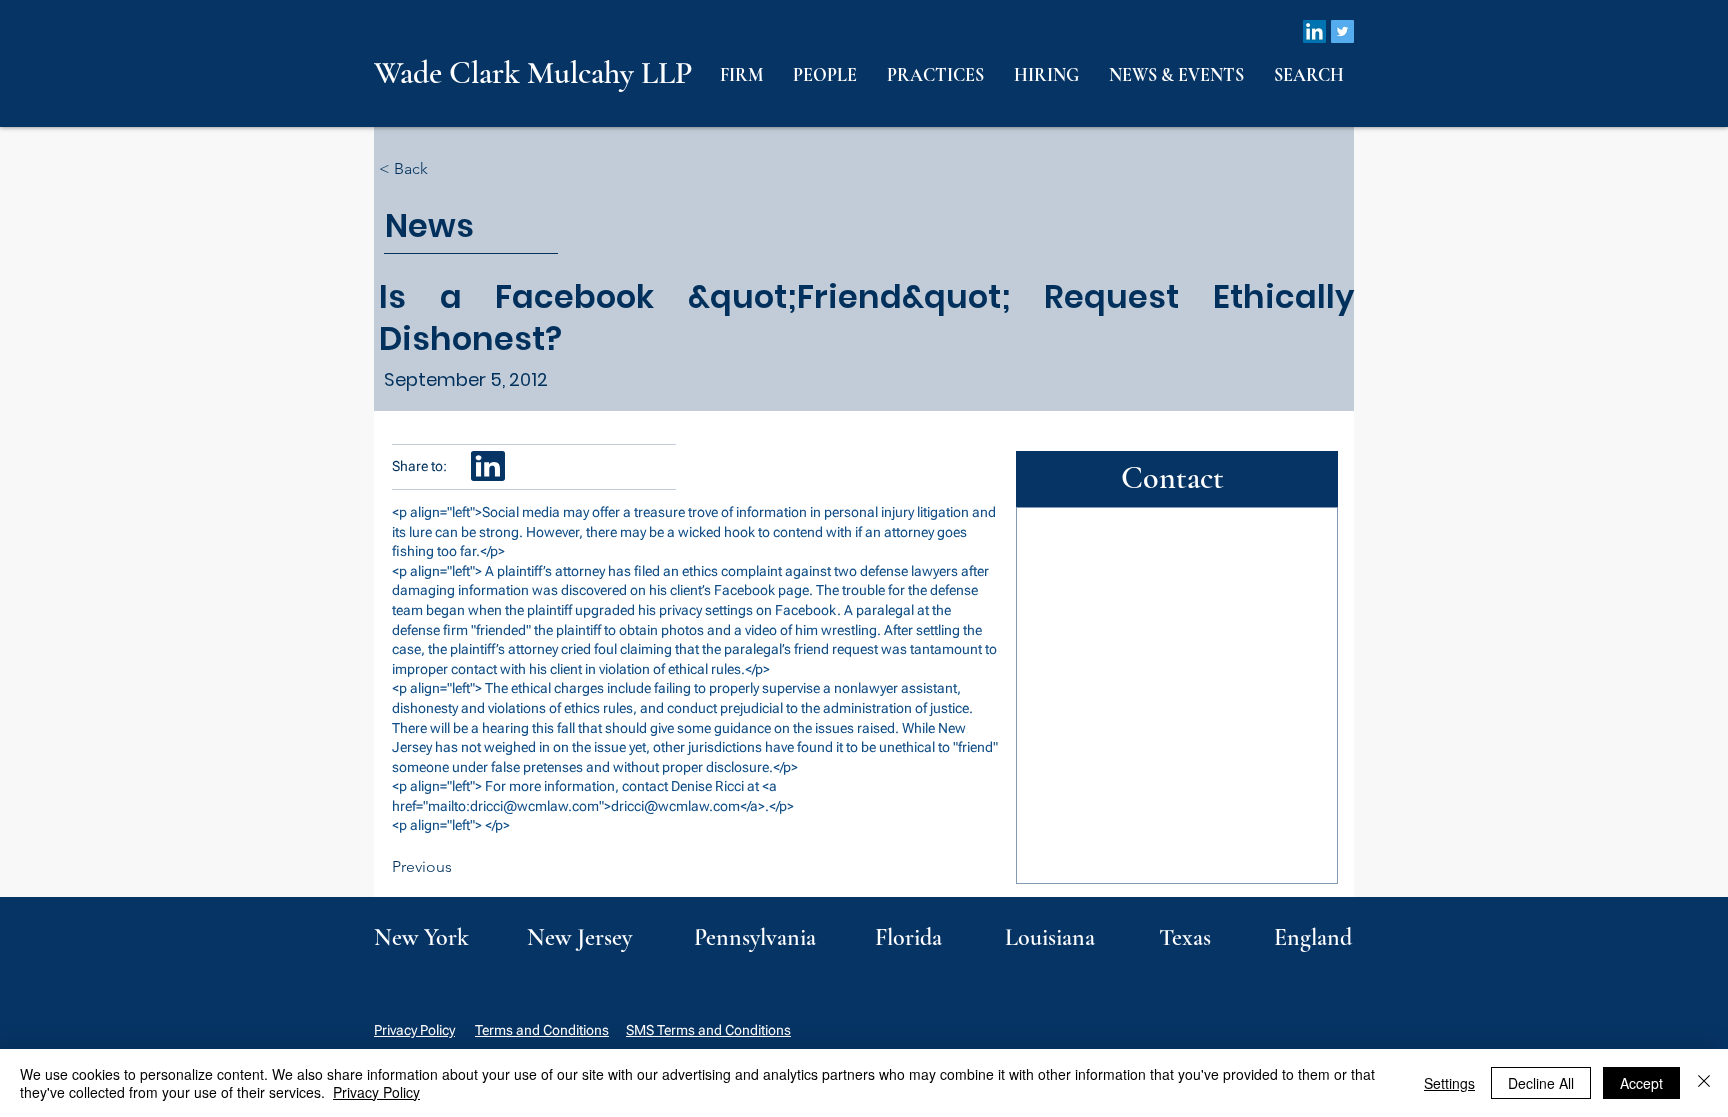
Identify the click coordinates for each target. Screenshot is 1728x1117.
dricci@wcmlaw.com (534, 806)
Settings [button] (1449, 1083)
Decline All (1541, 1083)
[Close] (1704, 1083)
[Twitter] (1342, 31)
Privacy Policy (414, 1030)
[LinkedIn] (1314, 31)
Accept (1641, 1083)
